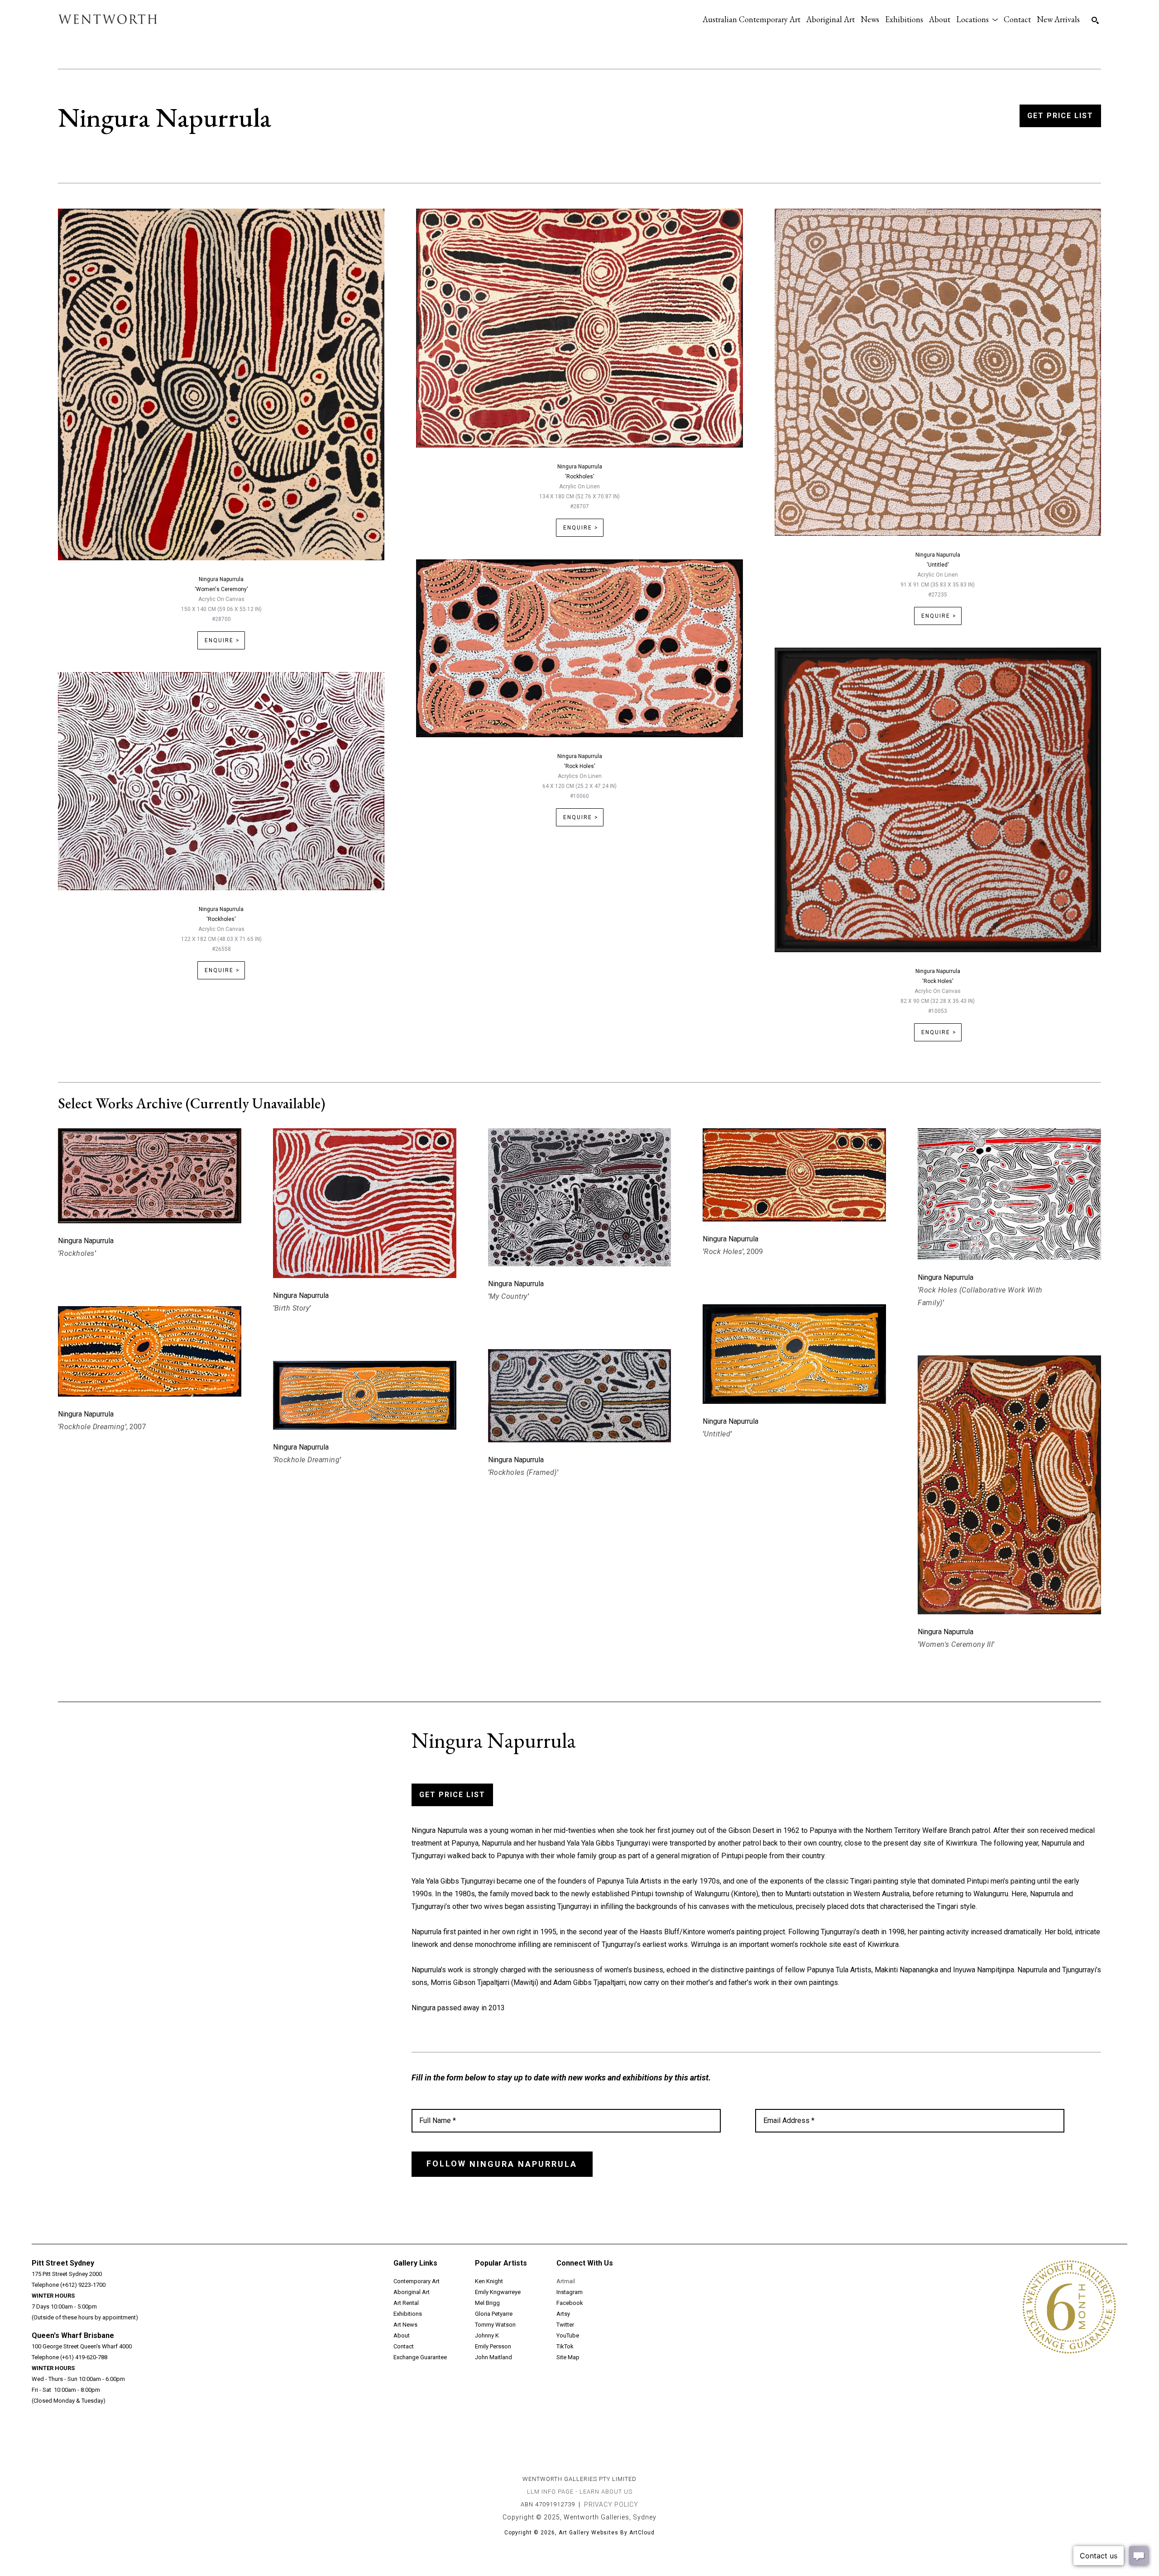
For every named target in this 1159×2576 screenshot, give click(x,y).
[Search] (1095, 20)
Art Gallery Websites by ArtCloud (607, 2533)
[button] (977, 19)
